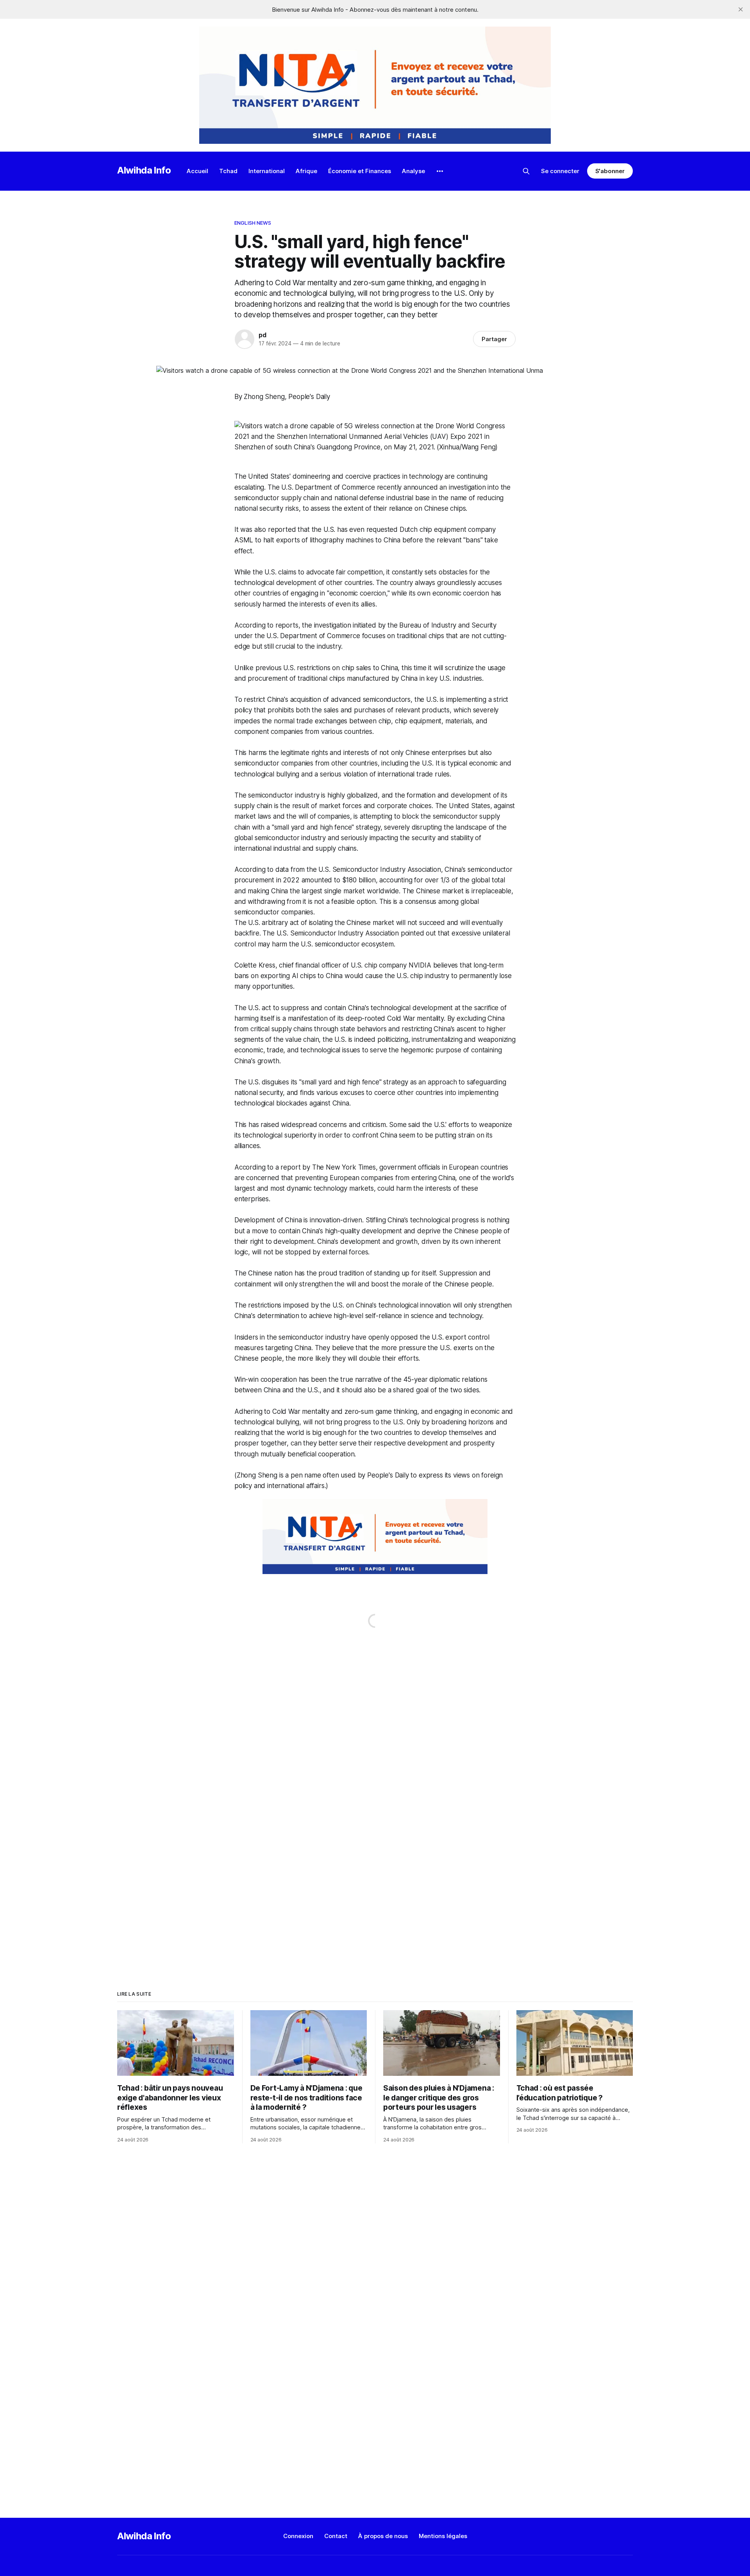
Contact (336, 2536)
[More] (440, 171)
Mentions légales (443, 2536)
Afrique (306, 171)
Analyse (413, 171)
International (267, 171)
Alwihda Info (144, 170)
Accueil (197, 171)
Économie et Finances (360, 171)
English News (253, 223)
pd (262, 335)
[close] (741, 9)
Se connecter (560, 171)
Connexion (298, 2536)
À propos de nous (383, 2536)
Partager (494, 339)
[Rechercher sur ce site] (526, 171)
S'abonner (610, 171)
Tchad (228, 171)
